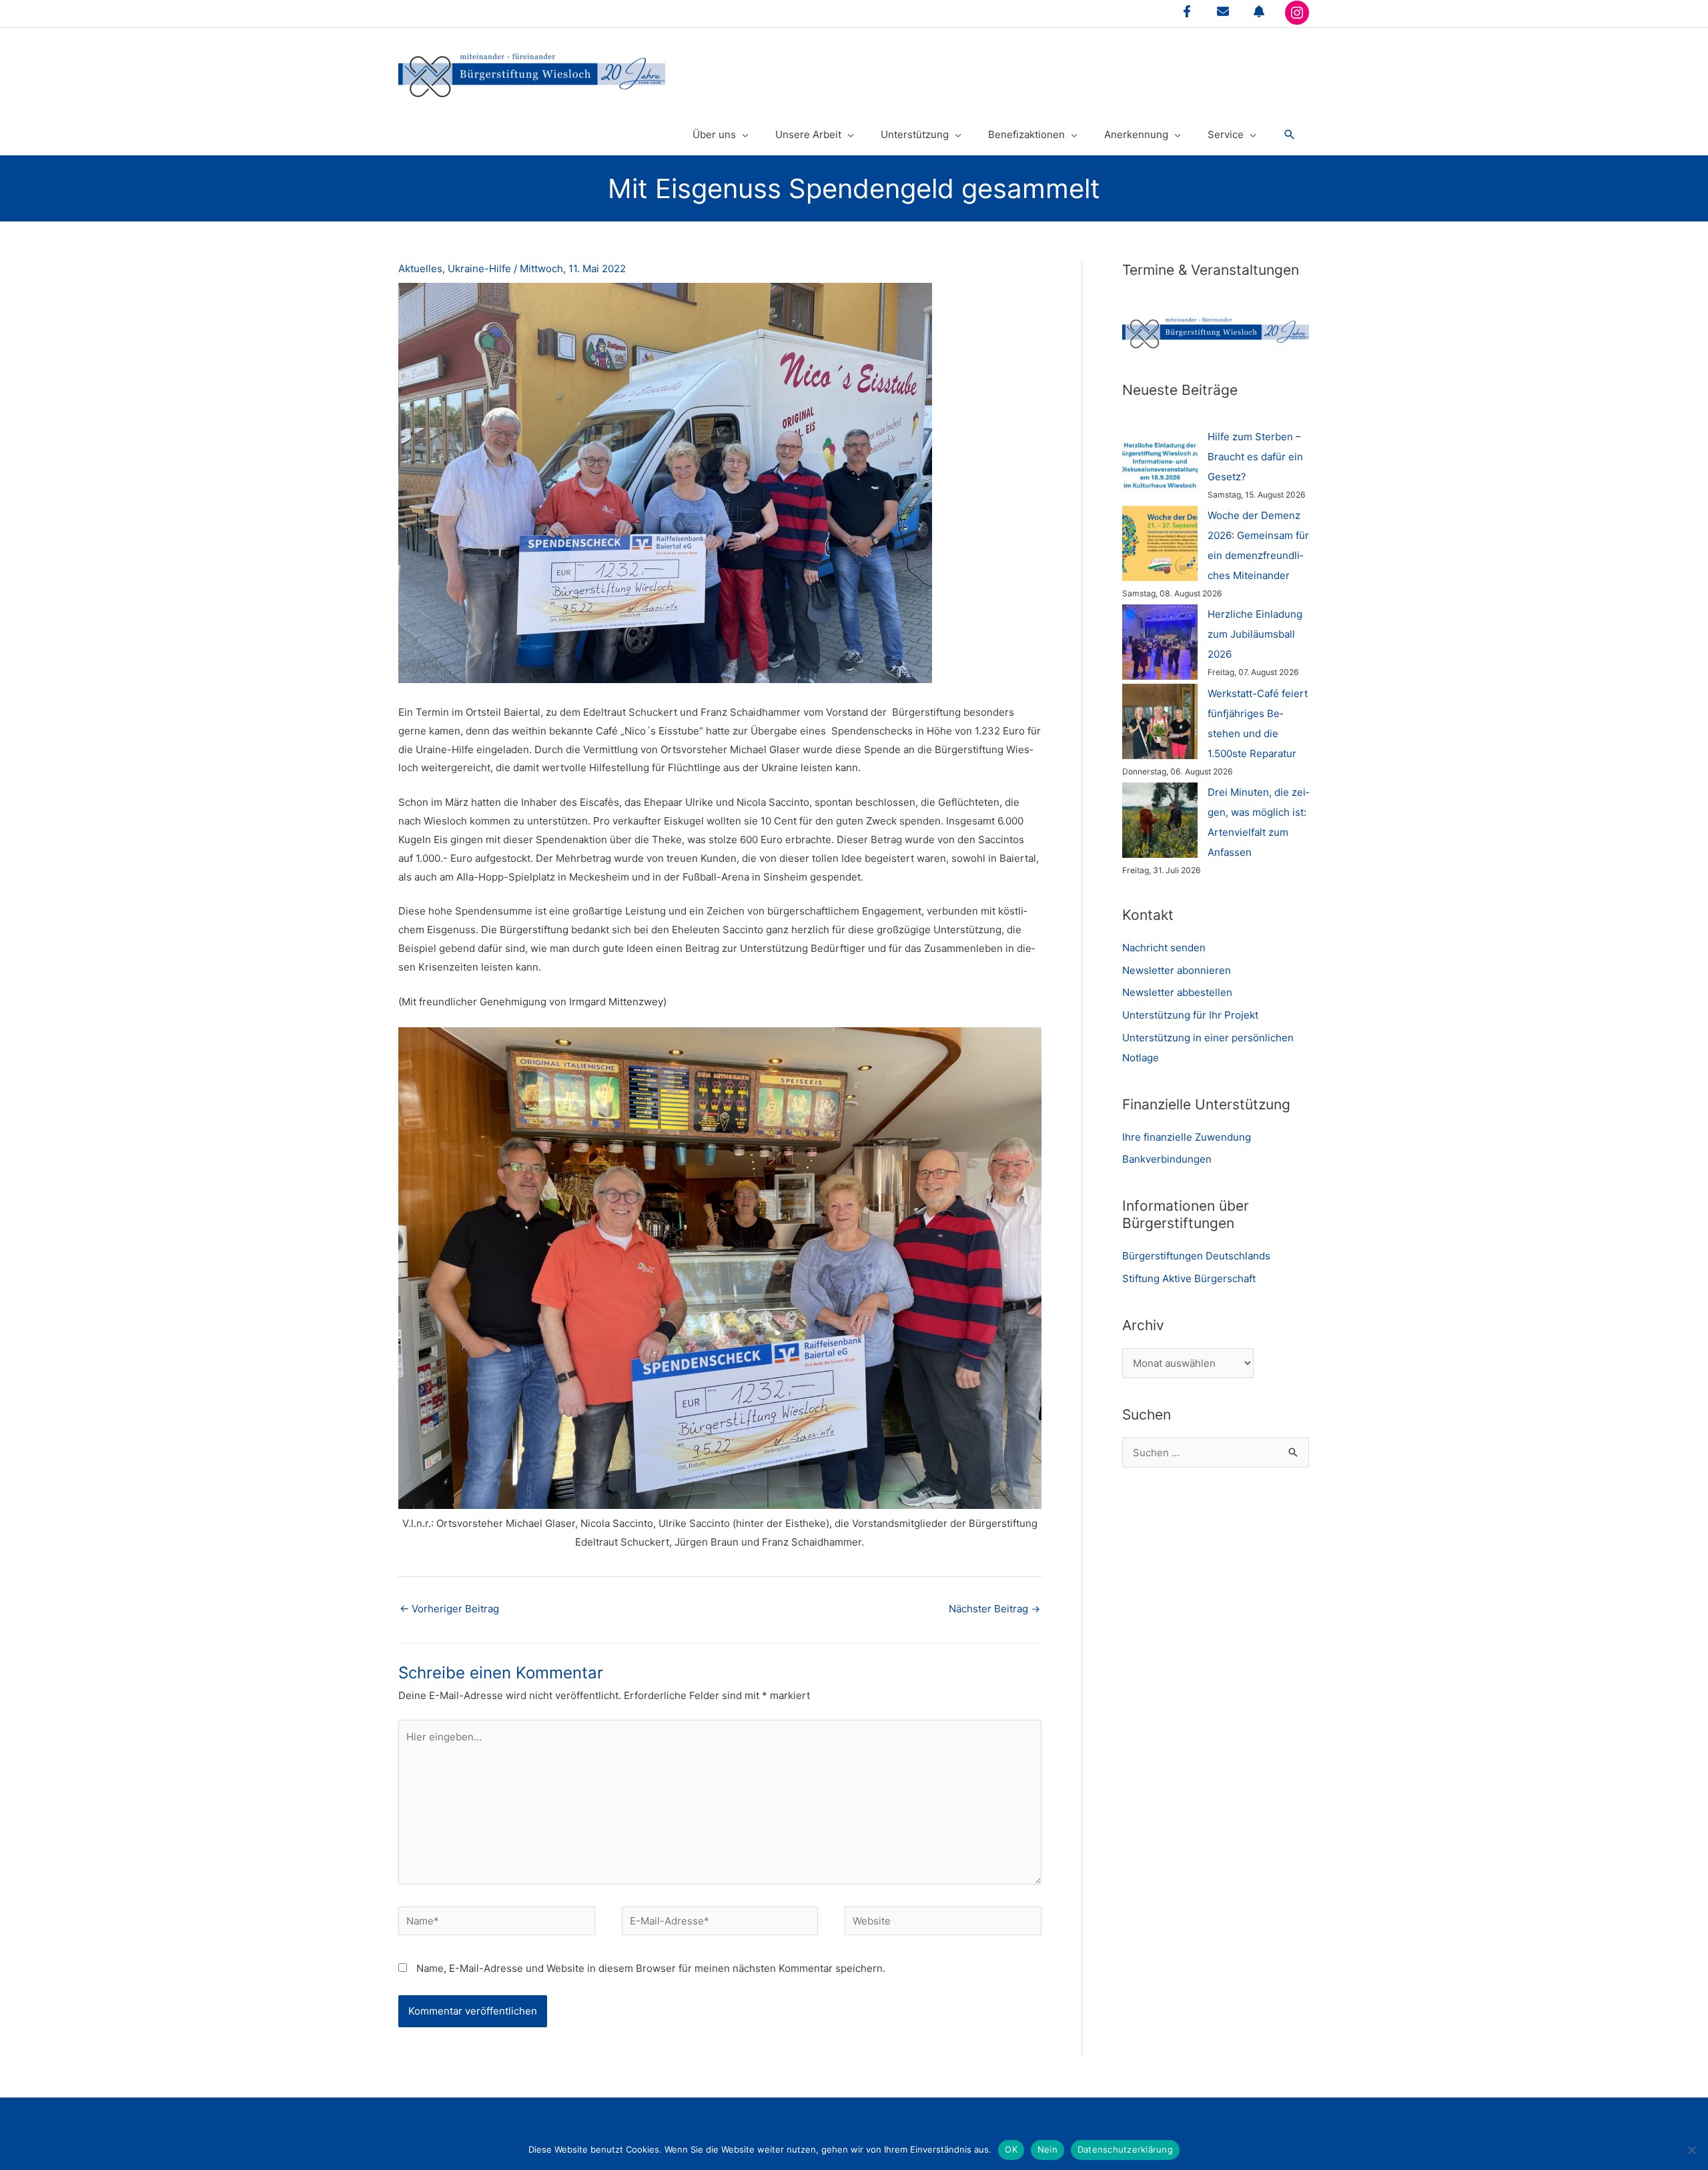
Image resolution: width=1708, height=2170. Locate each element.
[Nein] (1691, 2150)
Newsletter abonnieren (1177, 970)
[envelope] (1223, 11)
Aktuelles (420, 268)
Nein (1047, 2149)
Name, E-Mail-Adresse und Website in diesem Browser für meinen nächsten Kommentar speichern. (651, 1968)
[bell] (1259, 11)
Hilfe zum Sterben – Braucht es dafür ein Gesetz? (1255, 457)
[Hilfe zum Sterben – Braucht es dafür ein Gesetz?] (1160, 465)
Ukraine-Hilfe (479, 268)
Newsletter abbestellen (1177, 992)
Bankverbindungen (1167, 1159)
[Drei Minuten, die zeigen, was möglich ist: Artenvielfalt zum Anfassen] (1160, 820)
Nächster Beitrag (994, 1609)
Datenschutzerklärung (1125, 2149)
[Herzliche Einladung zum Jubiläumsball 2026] (1160, 642)
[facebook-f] (1187, 11)
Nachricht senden (1164, 948)
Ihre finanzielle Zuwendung (1187, 1137)
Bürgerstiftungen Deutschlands (1196, 1256)
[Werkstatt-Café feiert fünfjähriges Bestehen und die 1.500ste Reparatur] (1160, 721)
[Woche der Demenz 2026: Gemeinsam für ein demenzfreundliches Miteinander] (1160, 543)
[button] (1290, 135)
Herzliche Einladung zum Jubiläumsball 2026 (1255, 634)
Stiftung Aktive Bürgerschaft (1189, 1278)
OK (1011, 2149)
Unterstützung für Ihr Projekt (1190, 1015)
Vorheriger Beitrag (449, 1609)
